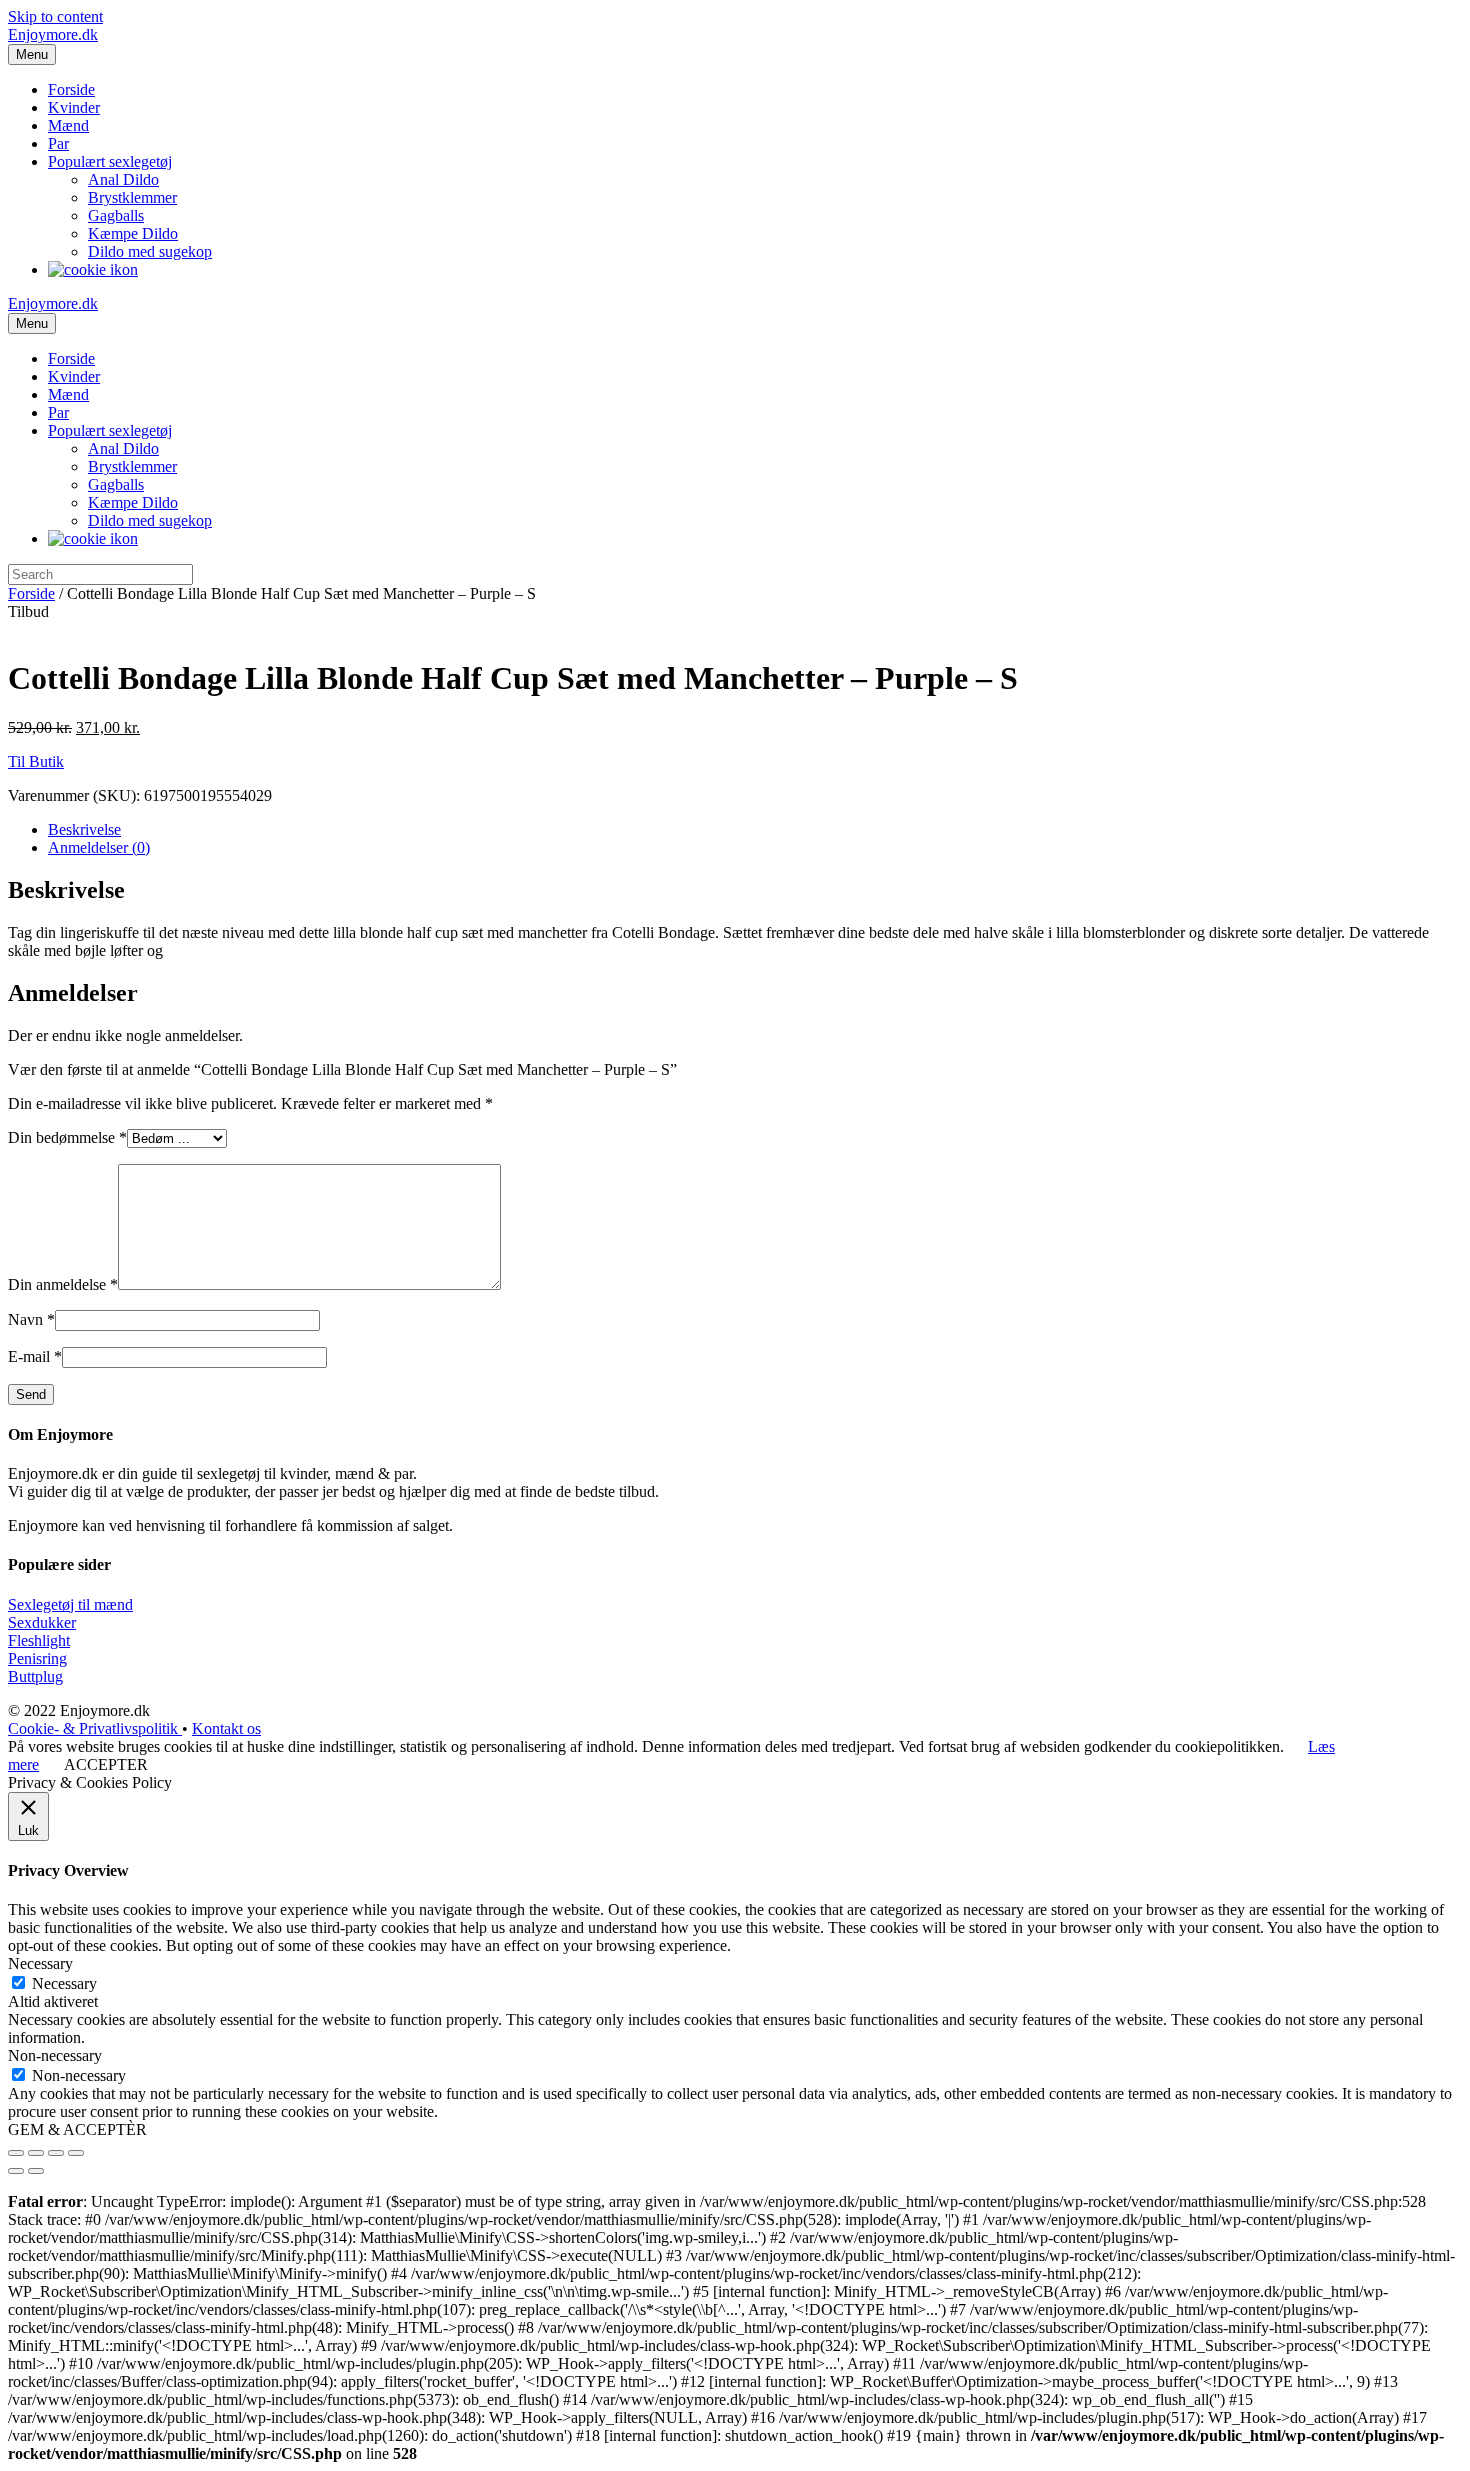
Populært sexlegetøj (110, 161)
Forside (71, 89)
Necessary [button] (40, 1963)
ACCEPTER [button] (106, 1764)
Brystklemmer (132, 197)
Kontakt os (226, 1728)
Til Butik (36, 761)
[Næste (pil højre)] (36, 2171)
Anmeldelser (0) (99, 847)
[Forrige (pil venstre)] (16, 2171)
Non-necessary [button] (55, 2055)
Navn (31, 1319)
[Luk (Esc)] (16, 2153)
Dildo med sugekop (150, 251)
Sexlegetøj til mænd (70, 1604)
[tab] (755, 830)
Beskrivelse (84, 829)
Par (58, 143)
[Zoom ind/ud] (76, 2153)
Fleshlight (39, 1640)
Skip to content (55, 16)
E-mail (35, 1356)
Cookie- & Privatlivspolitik (95, 1728)
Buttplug (35, 1676)
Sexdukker (42, 1622)
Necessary (64, 1983)
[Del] (36, 2153)
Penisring (37, 1658)
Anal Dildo (123, 179)
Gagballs (116, 215)
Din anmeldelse (63, 1284)
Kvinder (74, 107)
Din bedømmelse (67, 1137)
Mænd (68, 125)
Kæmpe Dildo (133, 233)
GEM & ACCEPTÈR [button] (77, 2129)
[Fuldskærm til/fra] (56, 2153)
